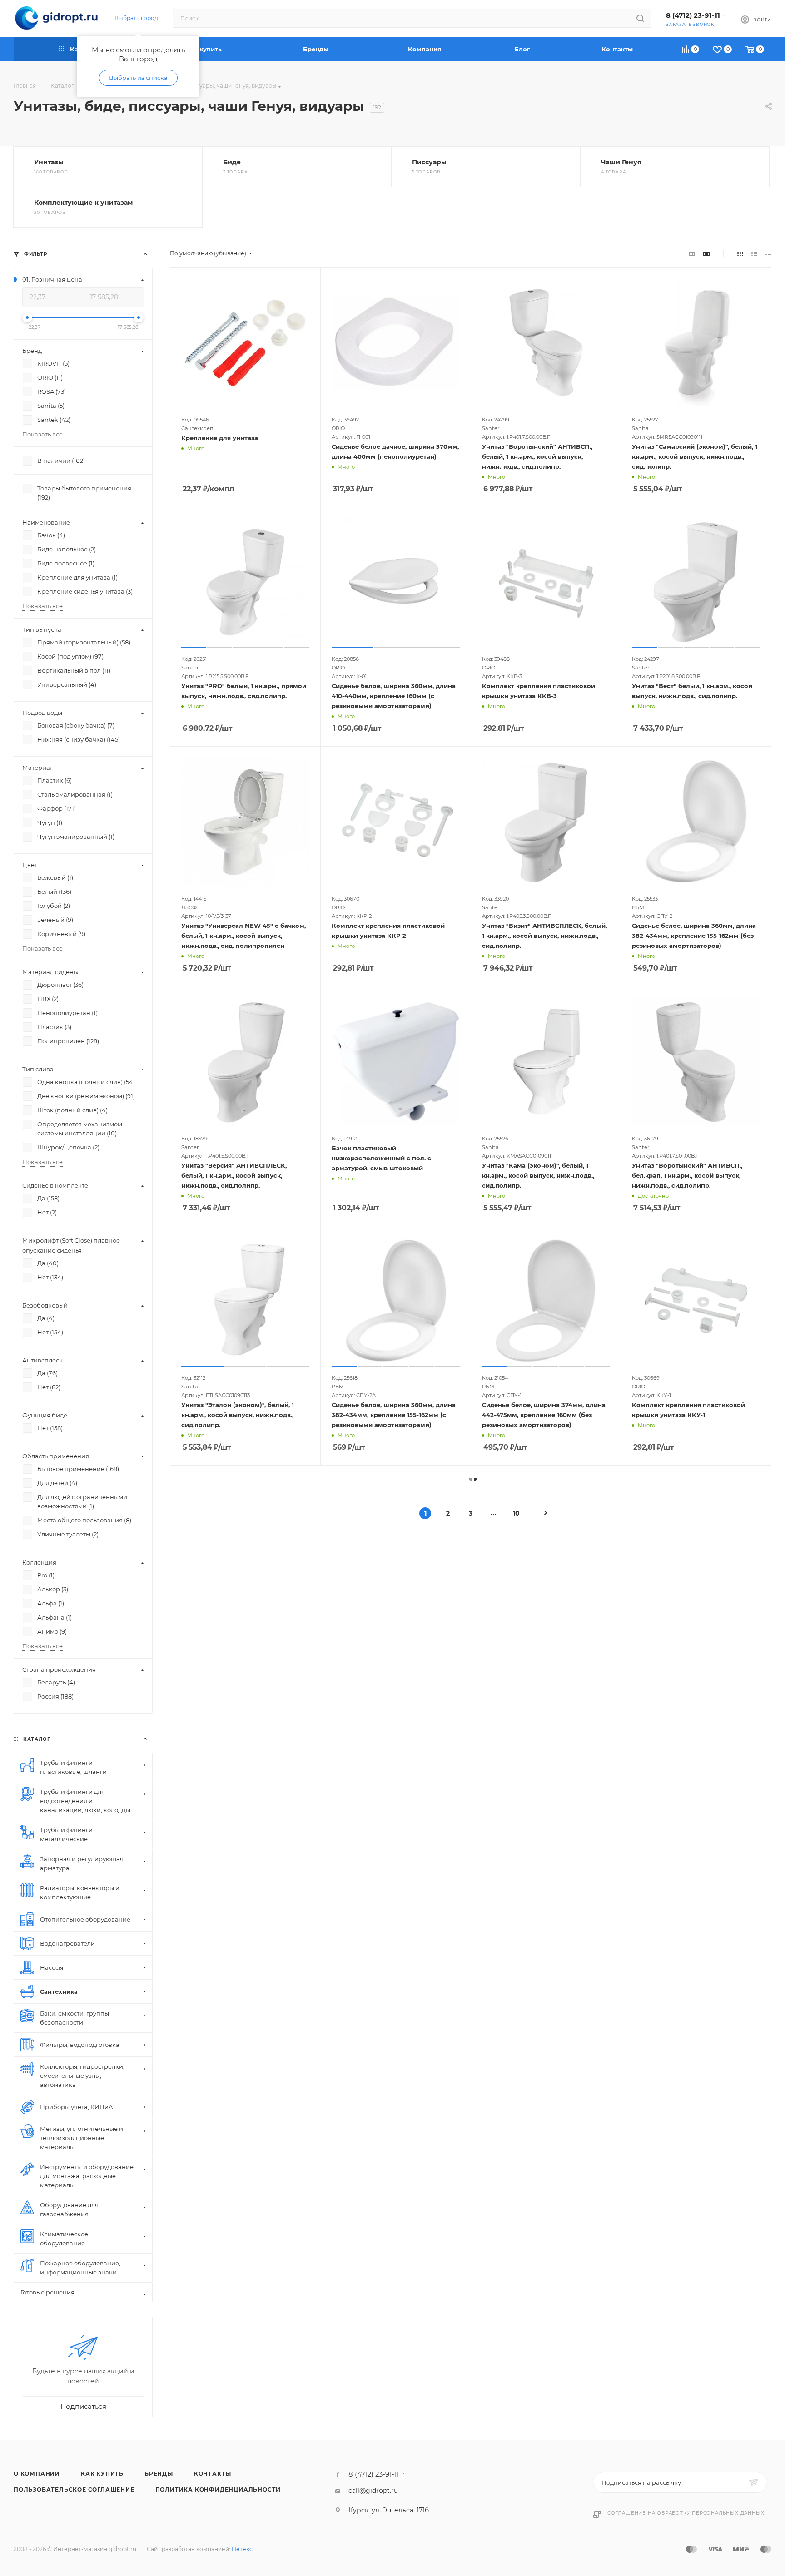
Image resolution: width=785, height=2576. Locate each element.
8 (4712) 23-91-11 (693, 15)
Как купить (102, 2474)
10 (516, 1513)
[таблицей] (768, 253)
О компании (37, 2474)
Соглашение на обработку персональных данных (686, 2513)
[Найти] (640, 18)
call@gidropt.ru (373, 2491)
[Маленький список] (692, 253)
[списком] (754, 253)
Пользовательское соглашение (74, 2489)
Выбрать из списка (138, 78)
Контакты (213, 2474)
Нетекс (242, 2549)
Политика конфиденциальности (218, 2489)
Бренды (159, 2474)
